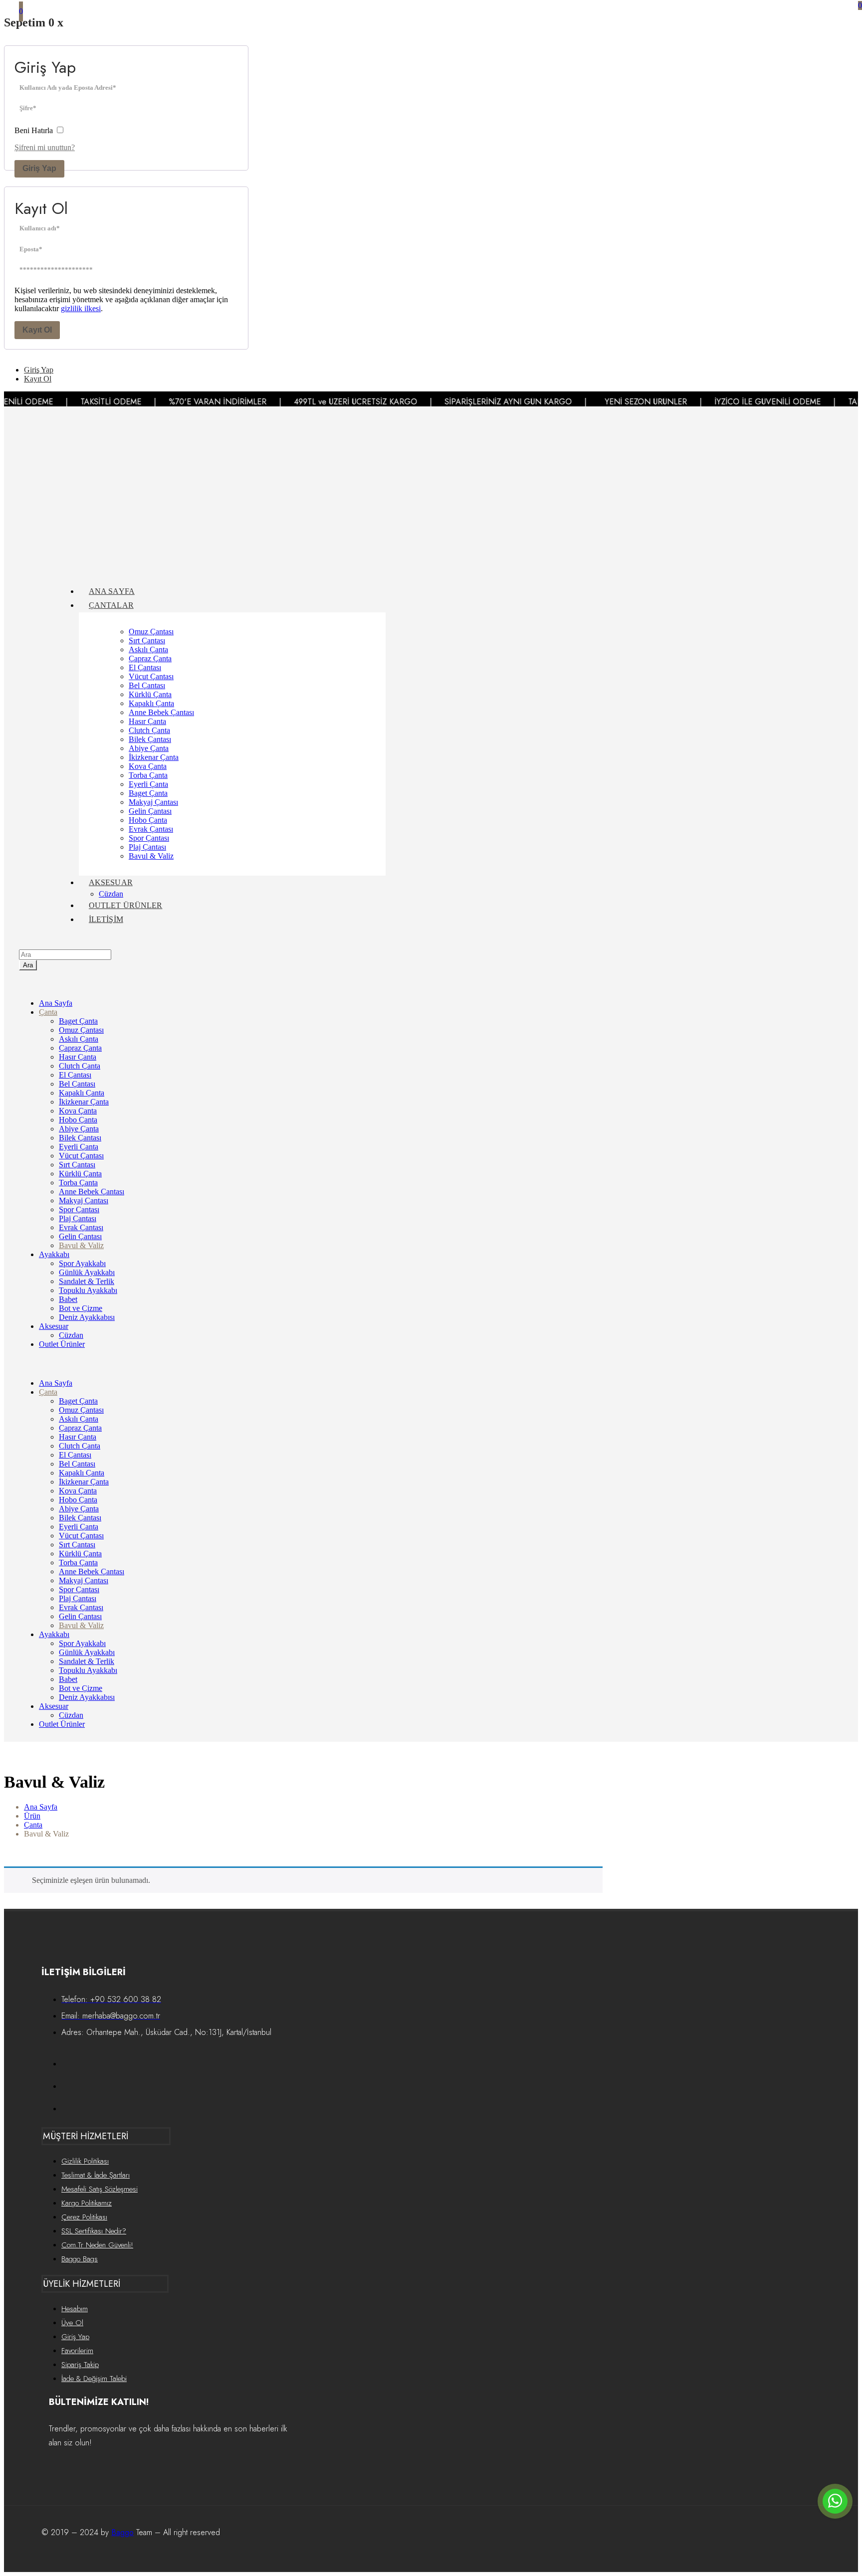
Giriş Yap (39, 168)
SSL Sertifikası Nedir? (94, 2231)
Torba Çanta (148, 775)
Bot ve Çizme (81, 1308)
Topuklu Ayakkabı (88, 1290)
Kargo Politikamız (87, 2203)
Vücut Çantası (151, 676)
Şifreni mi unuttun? (45, 147)
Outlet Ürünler (62, 1344)
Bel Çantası (147, 685)
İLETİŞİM (106, 919)
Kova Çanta (148, 766)
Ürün (32, 1816)
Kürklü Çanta (150, 694)
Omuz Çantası (151, 632)
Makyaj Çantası (153, 802)
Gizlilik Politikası (85, 2161)
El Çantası (145, 667)
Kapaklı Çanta (151, 703)
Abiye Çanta (149, 748)
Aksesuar (54, 1326)
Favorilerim (77, 2351)
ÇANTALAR (111, 605)
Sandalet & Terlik (87, 1281)
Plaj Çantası (147, 847)
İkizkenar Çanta (154, 757)
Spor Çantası (149, 838)
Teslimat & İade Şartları (96, 2175)
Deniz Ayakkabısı (87, 1317)
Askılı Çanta (148, 649)
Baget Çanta (148, 793)
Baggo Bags (80, 2259)
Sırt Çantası (147, 641)
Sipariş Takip (80, 2365)
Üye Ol (72, 2323)
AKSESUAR (111, 882)
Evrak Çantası (151, 829)
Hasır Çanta (147, 721)
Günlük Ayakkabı (87, 1272)
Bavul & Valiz (151, 856)
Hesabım (75, 2309)
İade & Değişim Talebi (94, 2379)
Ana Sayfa (56, 1003)
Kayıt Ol (37, 330)
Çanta (48, 1012)
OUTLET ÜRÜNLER (125, 905)
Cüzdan (111, 894)
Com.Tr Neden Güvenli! (97, 2245)
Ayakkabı (54, 1254)
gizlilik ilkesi (81, 308)
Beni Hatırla (35, 130)
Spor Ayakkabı (82, 1263)
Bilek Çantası (150, 739)
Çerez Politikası (84, 2217)
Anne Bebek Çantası (161, 712)
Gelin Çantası (150, 811)
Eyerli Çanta (148, 784)
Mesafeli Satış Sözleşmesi (100, 2189)
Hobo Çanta (148, 820)
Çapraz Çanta (150, 658)
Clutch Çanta (149, 730)
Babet (68, 1299)
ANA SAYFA (112, 591)
